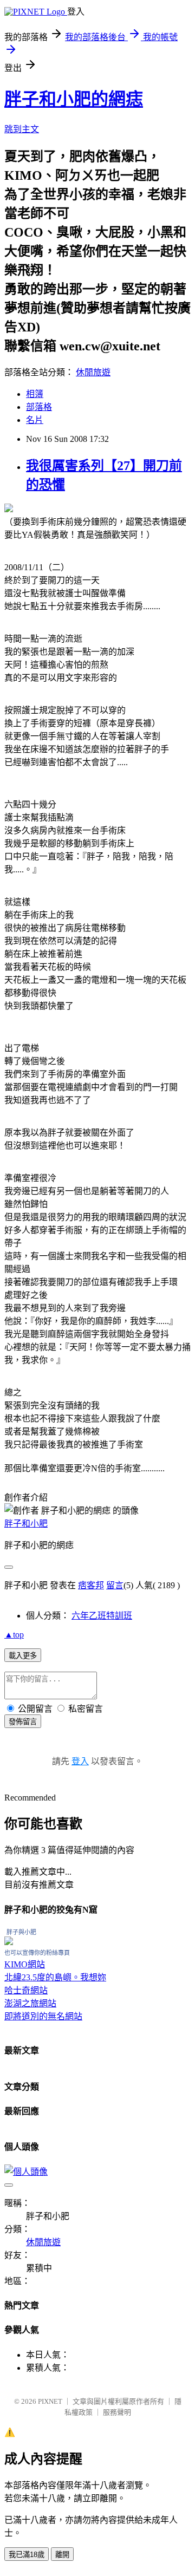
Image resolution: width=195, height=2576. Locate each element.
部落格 (39, 407)
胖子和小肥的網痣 (74, 99)
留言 (115, 1585)
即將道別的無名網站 (43, 2016)
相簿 (35, 394)
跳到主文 (22, 129)
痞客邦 (91, 1585)
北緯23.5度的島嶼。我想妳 (55, 1977)
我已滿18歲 (27, 2555)
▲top (14, 1635)
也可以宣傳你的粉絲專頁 (37, 1953)
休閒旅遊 (93, 372)
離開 (62, 2555)
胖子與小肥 (21, 1932)
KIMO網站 (25, 1964)
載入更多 (23, 1656)
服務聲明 (117, 2412)
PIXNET (50, 2401)
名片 (35, 420)
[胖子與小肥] (9, 1942)
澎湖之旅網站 (30, 2003)
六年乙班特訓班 (102, 1616)
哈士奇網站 (26, 1990)
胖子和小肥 (26, 1524)
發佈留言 (23, 1722)
